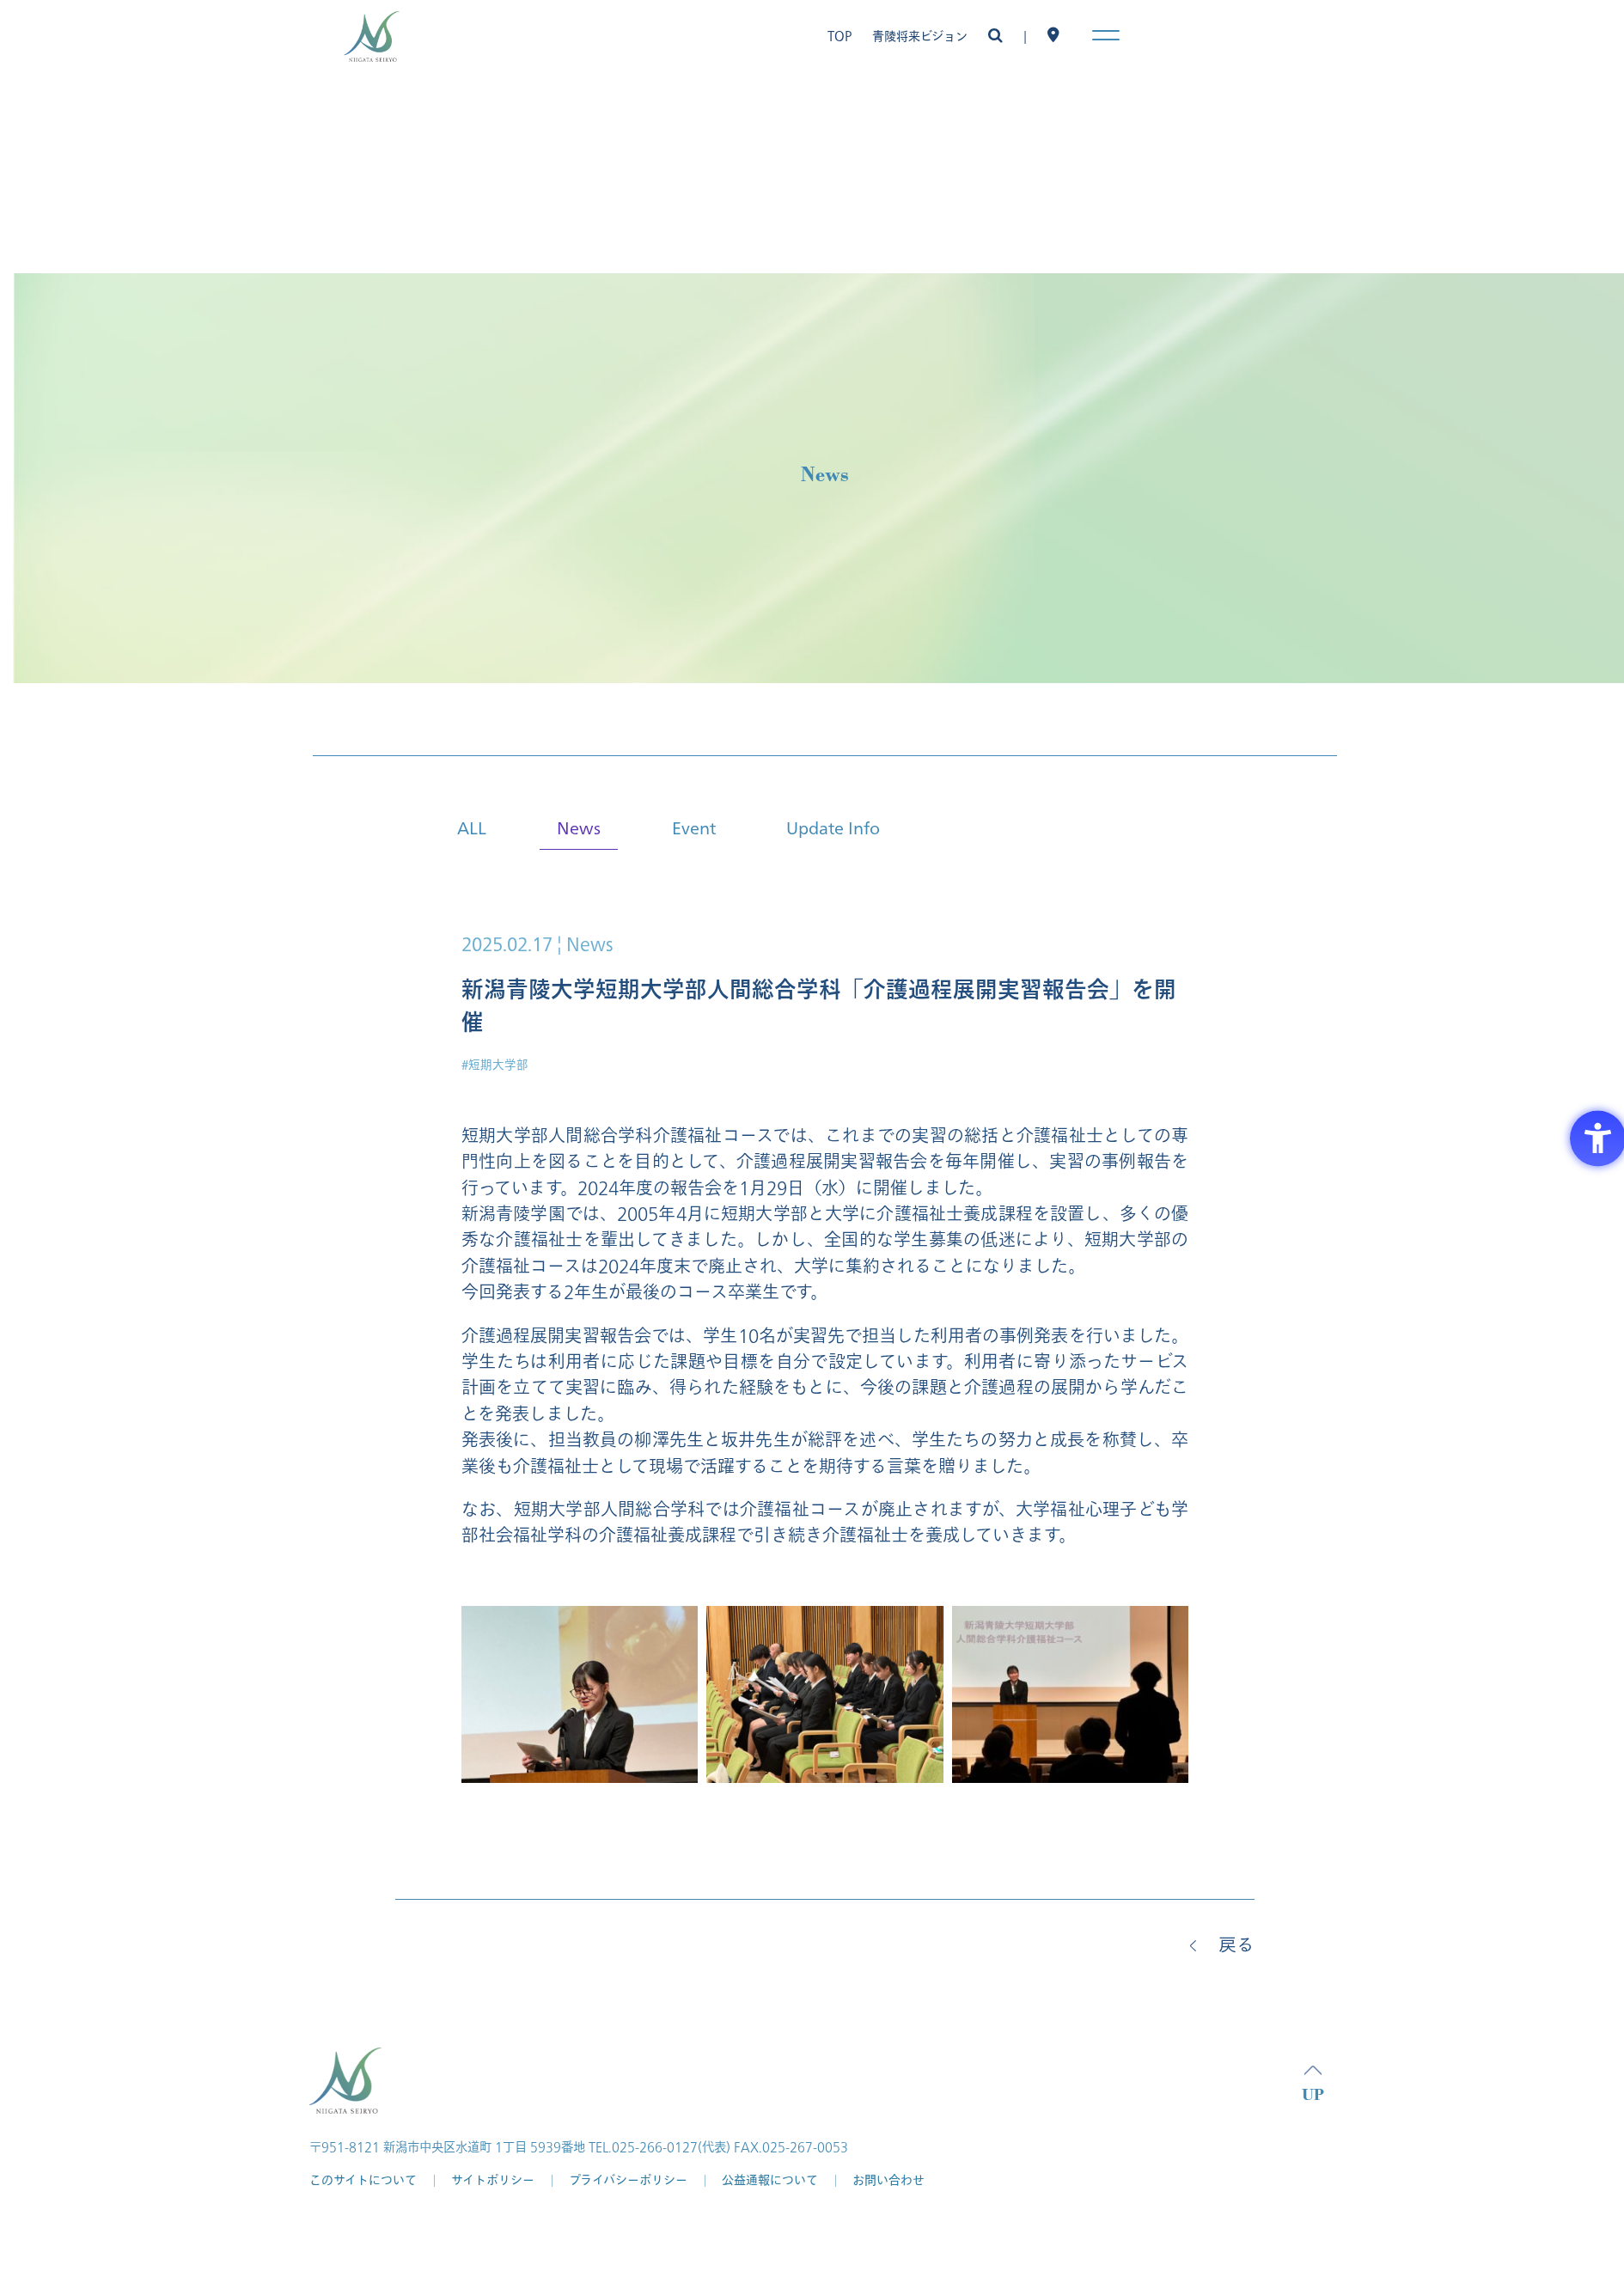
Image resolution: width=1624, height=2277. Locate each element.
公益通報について (770, 2180)
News (579, 827)
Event (694, 827)
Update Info (833, 827)
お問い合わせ (888, 2180)
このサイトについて (363, 2180)
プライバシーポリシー (628, 2180)
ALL (472, 827)
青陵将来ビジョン (920, 37)
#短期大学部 (495, 1065)
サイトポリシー (493, 2180)
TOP (839, 37)
